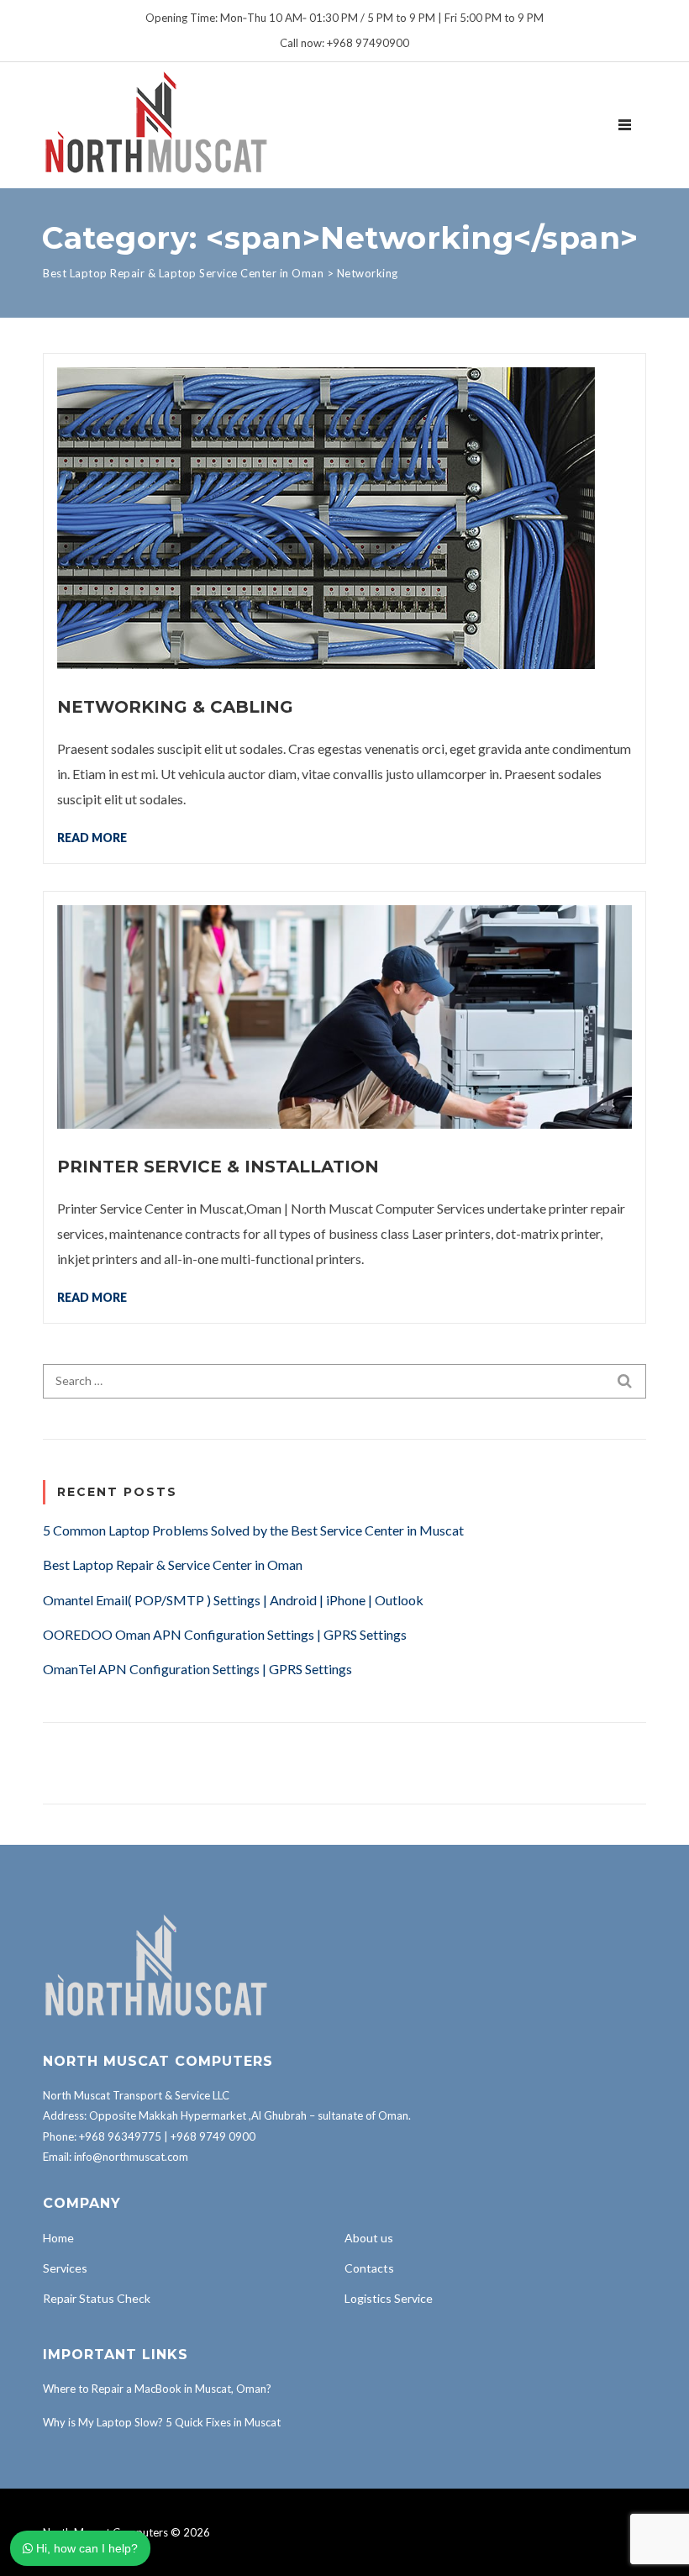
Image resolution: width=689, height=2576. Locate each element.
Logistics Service (389, 2298)
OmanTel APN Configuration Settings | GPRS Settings (197, 1669)
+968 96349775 (120, 2136)
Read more (92, 837)
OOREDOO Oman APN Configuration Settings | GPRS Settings (225, 1634)
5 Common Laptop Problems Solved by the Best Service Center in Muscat (253, 1530)
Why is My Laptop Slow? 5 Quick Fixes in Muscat (162, 2422)
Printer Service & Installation (218, 1167)
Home (58, 2238)
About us (369, 2238)
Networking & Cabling (175, 707)
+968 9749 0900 (213, 2136)
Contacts (369, 2268)
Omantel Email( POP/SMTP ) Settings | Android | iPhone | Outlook (233, 1600)
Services (65, 2268)
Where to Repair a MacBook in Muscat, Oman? (157, 2389)
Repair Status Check (97, 2298)
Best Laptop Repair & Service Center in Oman (173, 1565)
